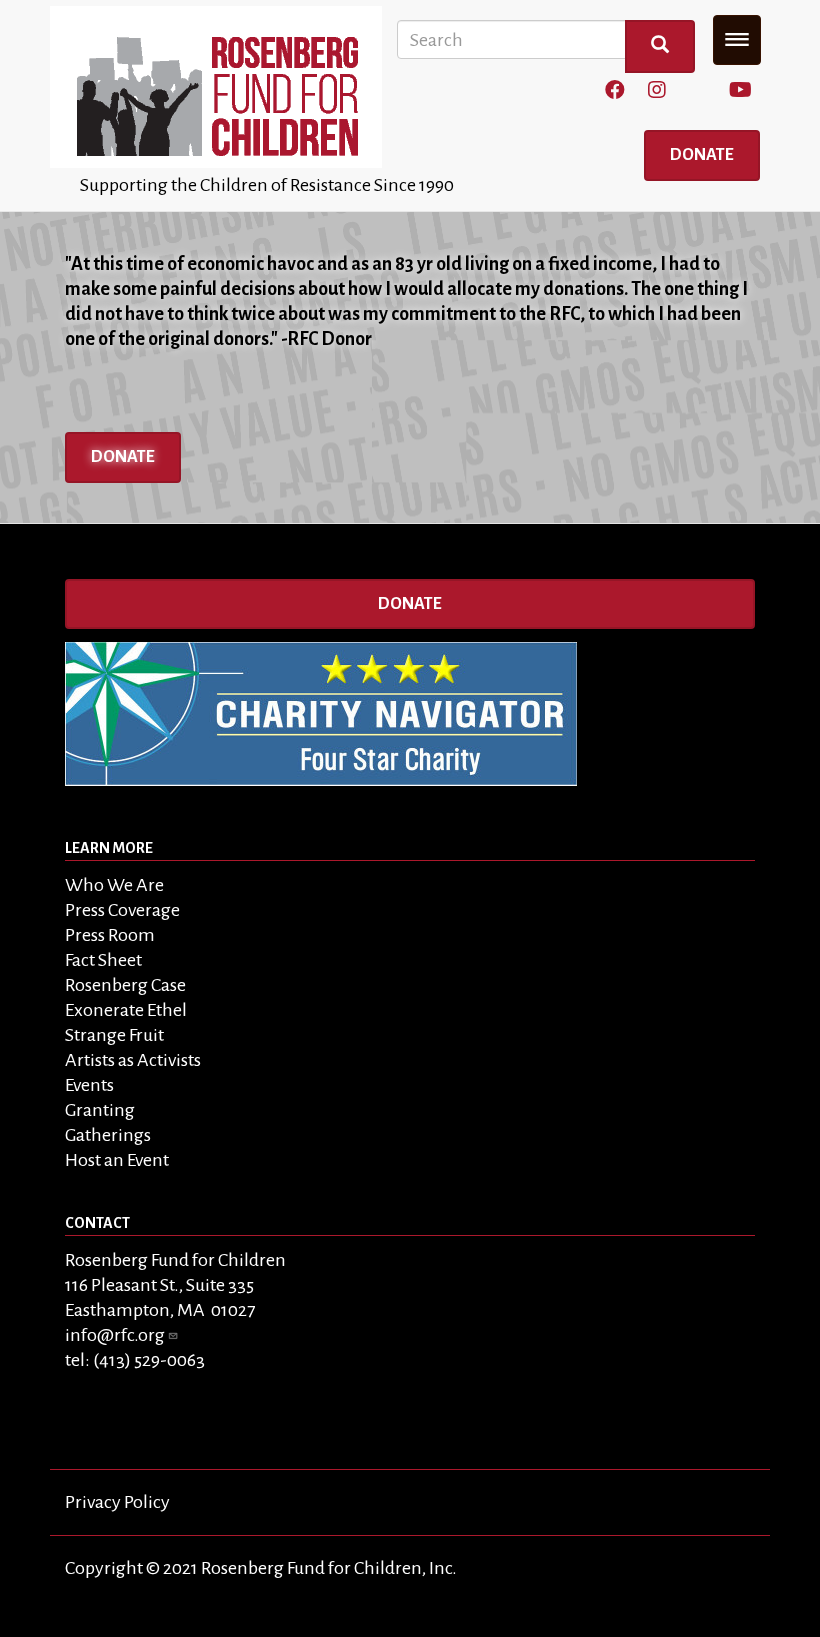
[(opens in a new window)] (614, 91)
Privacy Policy (117, 1502)
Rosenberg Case (125, 985)
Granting (100, 1110)
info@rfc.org (115, 1335)
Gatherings (108, 1135)
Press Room (110, 935)
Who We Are (114, 885)
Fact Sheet (103, 960)
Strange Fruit (114, 1035)
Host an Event (117, 1160)
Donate (702, 155)
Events (89, 1085)
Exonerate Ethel (126, 1010)
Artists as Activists (133, 1060)
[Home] (223, 87)
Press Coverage (122, 910)
